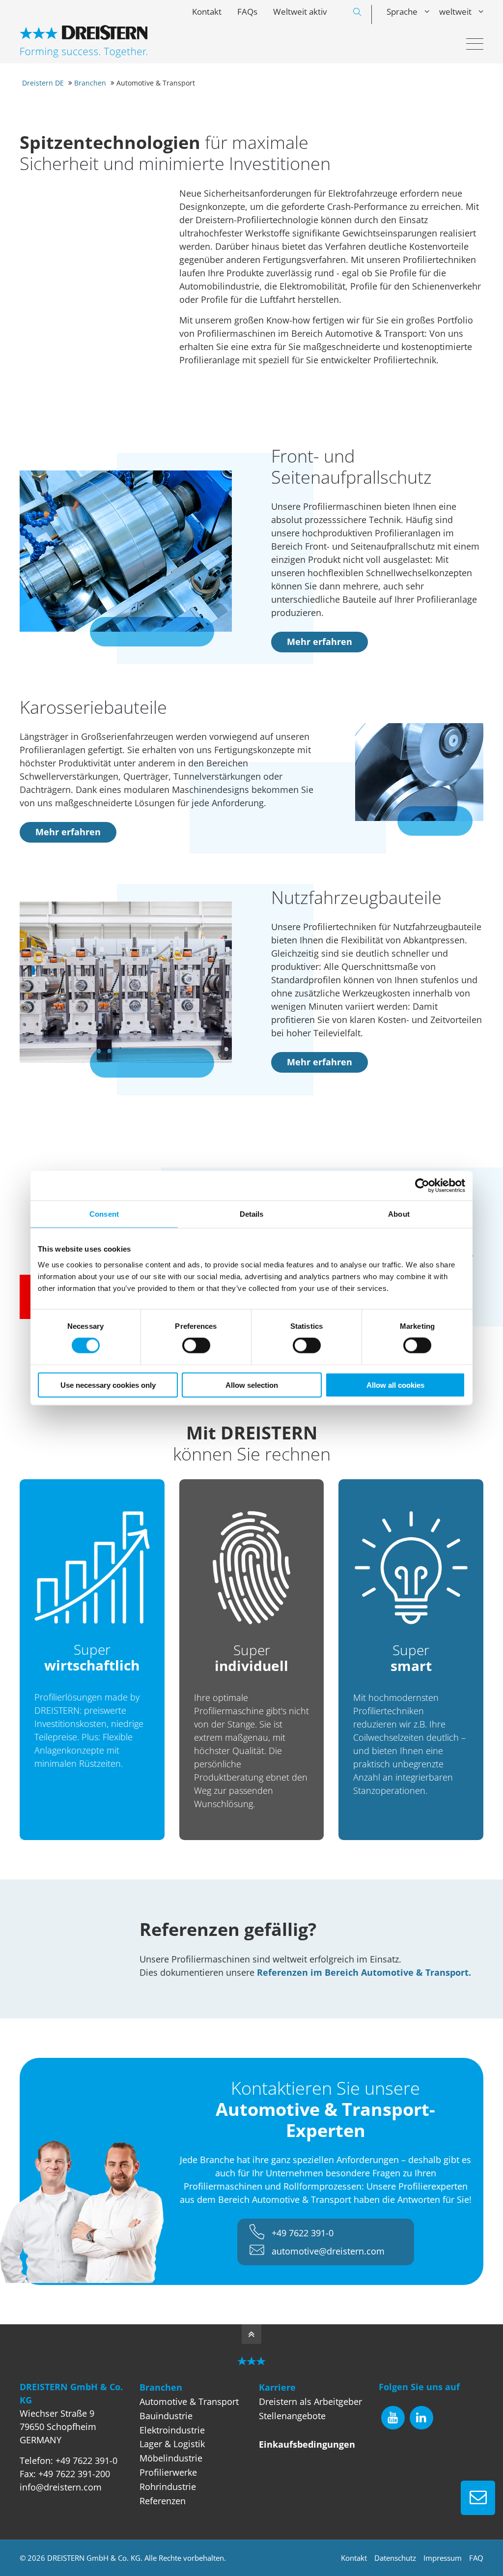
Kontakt (207, 12)
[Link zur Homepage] (84, 41)
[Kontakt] (478, 2498)
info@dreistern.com (61, 2487)
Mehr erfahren (320, 642)
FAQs (247, 12)
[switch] (196, 1346)
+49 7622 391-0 (303, 2233)
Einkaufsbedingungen (307, 2444)
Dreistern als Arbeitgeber (310, 2401)
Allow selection (252, 1385)
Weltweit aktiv (300, 12)
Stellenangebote (292, 2416)
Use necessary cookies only (108, 1385)
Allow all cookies (395, 1385)
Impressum (443, 2558)
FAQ (476, 2558)
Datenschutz (395, 2558)
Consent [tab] (104, 1214)
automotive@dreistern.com (328, 2251)
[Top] (251, 2334)
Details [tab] (252, 1214)
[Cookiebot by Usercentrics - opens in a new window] (422, 1186)
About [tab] (399, 1214)
